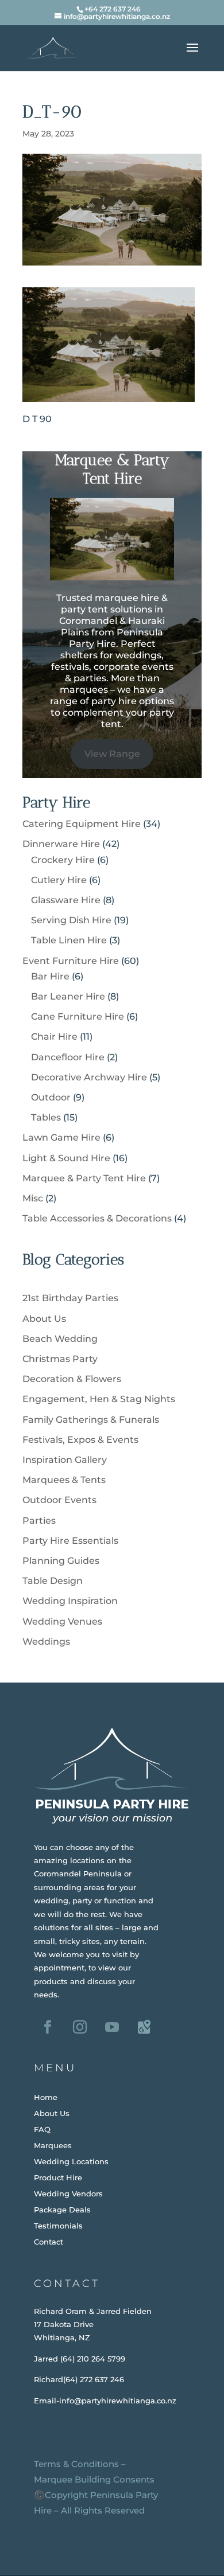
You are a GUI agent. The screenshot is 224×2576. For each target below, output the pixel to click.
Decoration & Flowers (72, 1379)
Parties (39, 1521)
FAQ (42, 2129)
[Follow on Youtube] (112, 2027)
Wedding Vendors (68, 2193)
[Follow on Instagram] (80, 2027)
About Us (44, 1319)
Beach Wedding (60, 1339)
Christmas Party (60, 1359)
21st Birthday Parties (70, 1298)
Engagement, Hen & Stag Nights (99, 1399)
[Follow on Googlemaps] (144, 2027)
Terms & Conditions (76, 2464)
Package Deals (62, 2210)
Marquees (53, 2145)
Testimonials (58, 2226)
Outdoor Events (59, 1500)
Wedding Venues (62, 1621)
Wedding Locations (71, 2161)
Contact (49, 2242)
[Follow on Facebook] (48, 2027)
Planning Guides (61, 1561)
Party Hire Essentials (70, 1541)
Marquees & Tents (64, 1480)
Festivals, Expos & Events (80, 1440)
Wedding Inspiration (70, 1601)
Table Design (53, 1581)
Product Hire (58, 2177)
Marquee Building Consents (94, 2479)
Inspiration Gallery (65, 1460)
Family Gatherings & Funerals (91, 1420)
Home (46, 2097)
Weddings (46, 1642)
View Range (112, 754)
